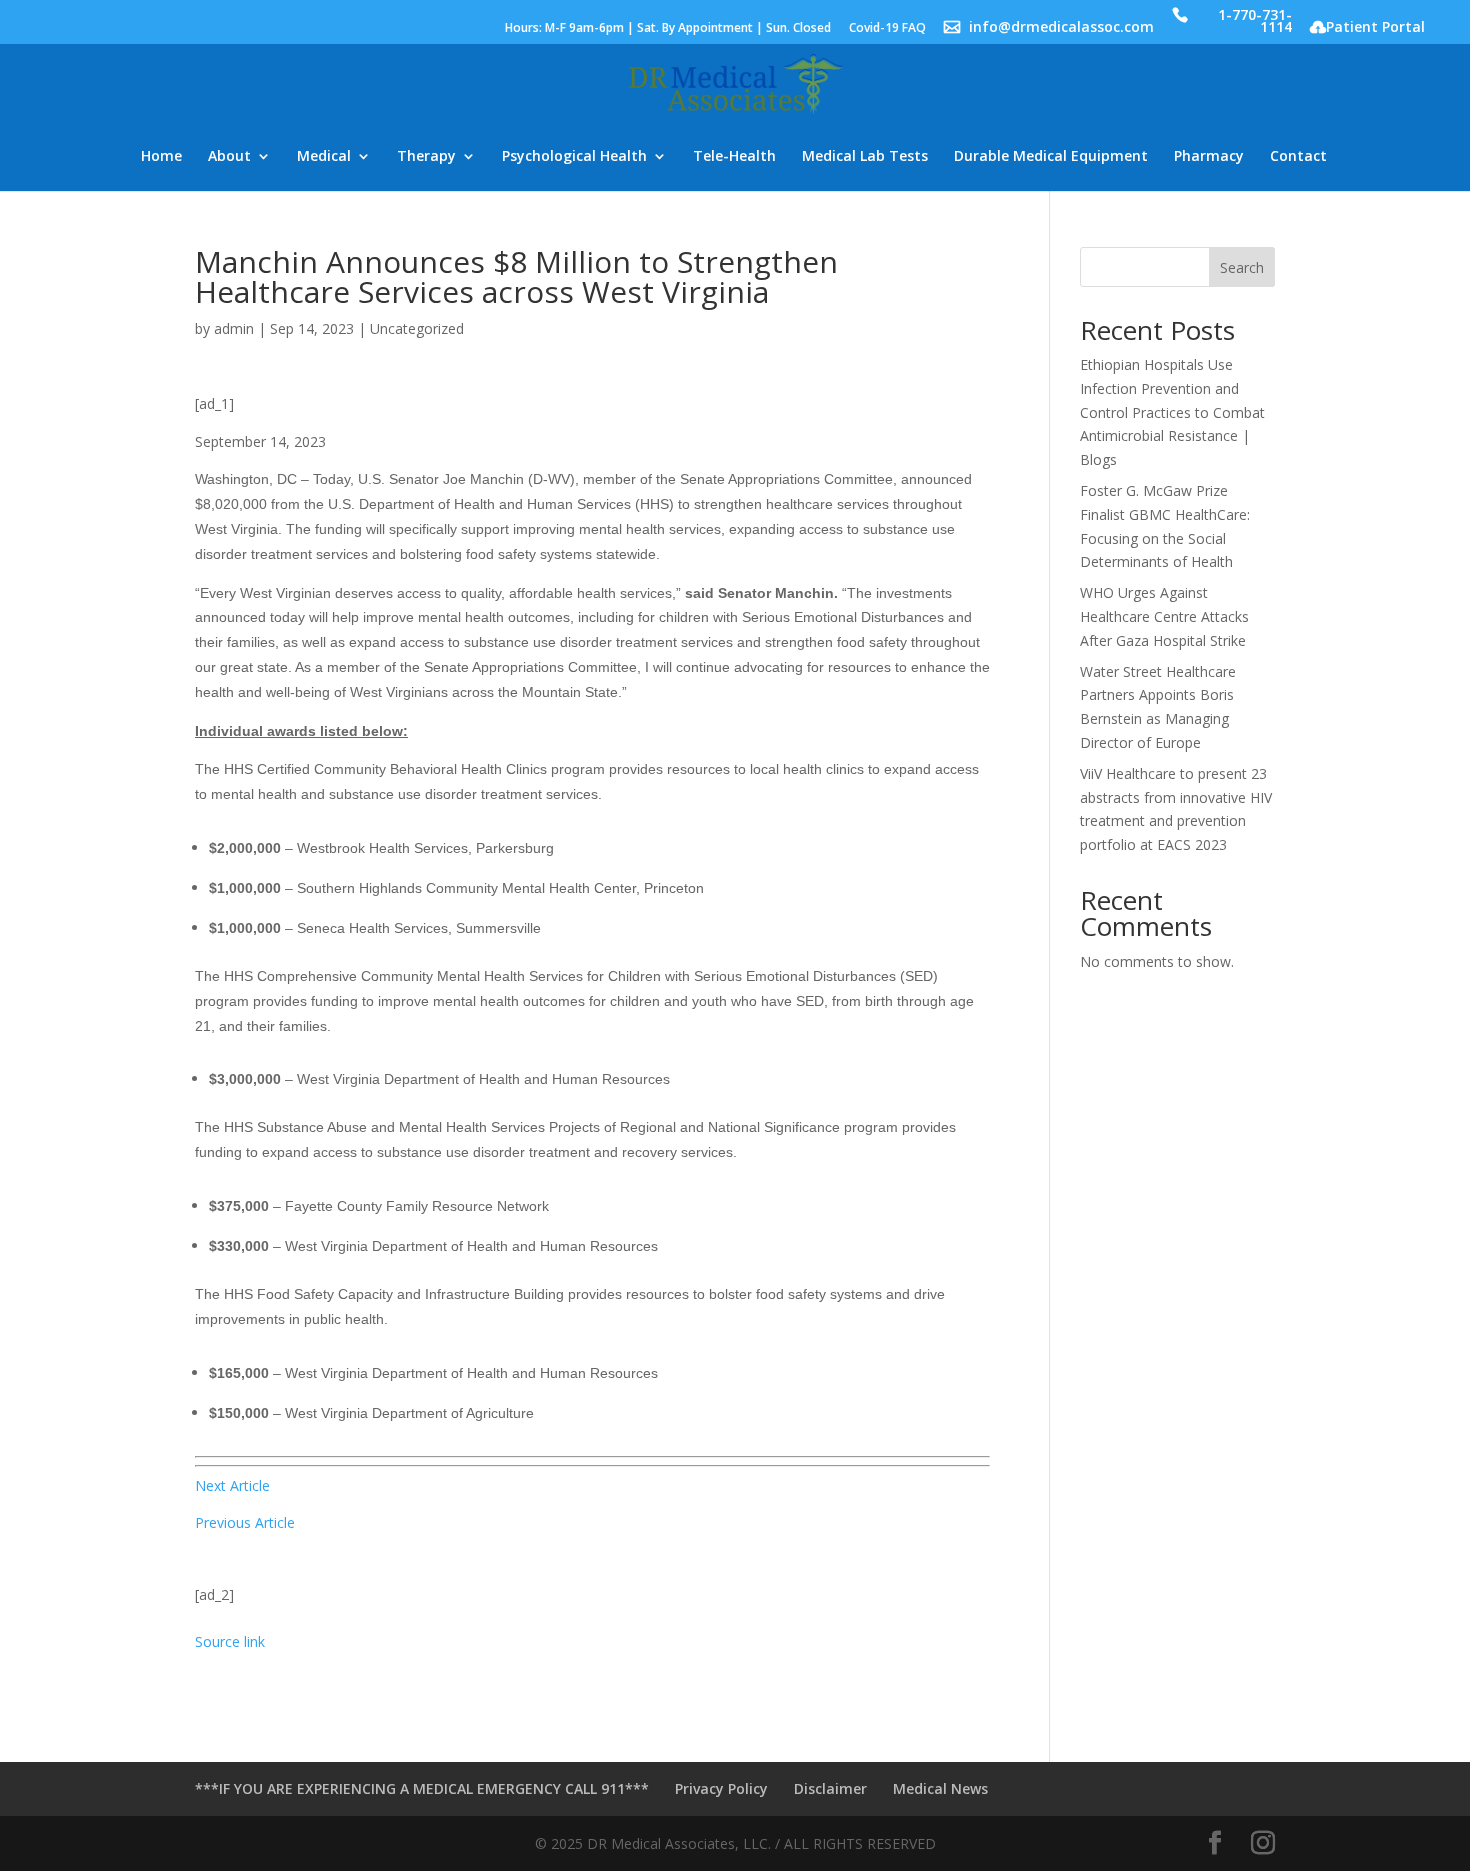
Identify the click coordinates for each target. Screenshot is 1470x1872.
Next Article (232, 1485)
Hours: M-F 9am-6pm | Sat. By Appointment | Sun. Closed (668, 29)
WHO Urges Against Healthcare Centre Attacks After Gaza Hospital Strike (1164, 616)
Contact (1298, 157)
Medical (324, 157)
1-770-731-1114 (1255, 22)
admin (234, 328)
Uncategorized (417, 328)
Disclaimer (830, 1788)
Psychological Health (574, 157)
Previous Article (245, 1522)
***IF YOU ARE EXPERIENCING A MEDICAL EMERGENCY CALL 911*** (422, 1788)
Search (1242, 267)
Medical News (940, 1788)
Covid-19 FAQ (887, 29)
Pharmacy (1209, 157)
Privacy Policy (721, 1788)
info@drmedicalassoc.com (1061, 28)
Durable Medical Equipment (1051, 157)
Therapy (426, 157)
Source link (230, 1641)
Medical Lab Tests (865, 157)
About (229, 157)
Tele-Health (734, 157)
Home (161, 157)
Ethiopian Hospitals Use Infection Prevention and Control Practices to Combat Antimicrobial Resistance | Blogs (1172, 412)
